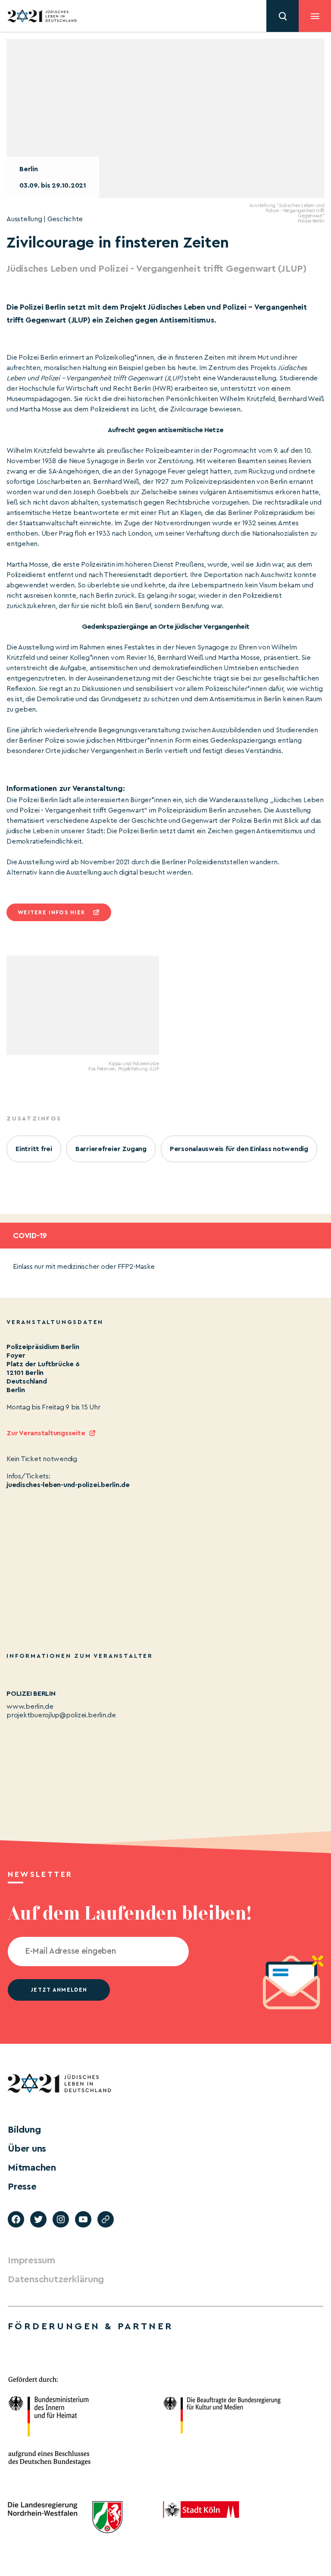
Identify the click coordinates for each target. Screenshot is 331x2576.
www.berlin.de (30, 1707)
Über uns (27, 2149)
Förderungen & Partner (91, 2326)
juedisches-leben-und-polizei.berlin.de (68, 1485)
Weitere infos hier (51, 912)
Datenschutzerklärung (56, 2279)
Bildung (24, 2130)
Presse (22, 2187)
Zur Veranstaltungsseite (46, 1433)
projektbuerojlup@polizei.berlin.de (61, 1715)
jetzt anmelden (59, 1990)
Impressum (31, 2260)
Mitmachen (32, 2168)
